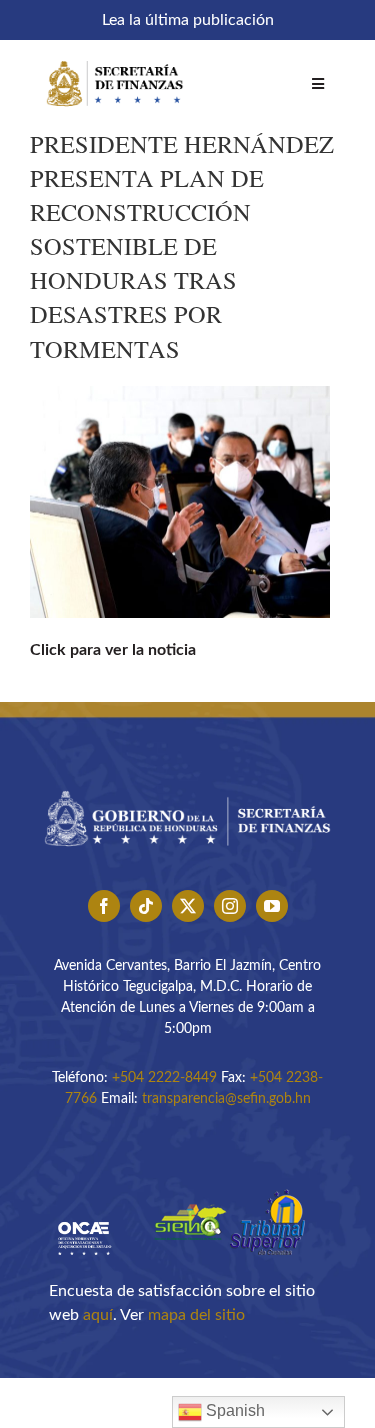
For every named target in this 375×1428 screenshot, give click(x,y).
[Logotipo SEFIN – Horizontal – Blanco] (115, 58)
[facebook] (104, 906)
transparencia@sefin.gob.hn (226, 1099)
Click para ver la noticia (113, 650)
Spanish (233, 1410)
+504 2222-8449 (164, 1078)
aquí (98, 1315)
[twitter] (188, 906)
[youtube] (272, 906)
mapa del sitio (196, 1315)
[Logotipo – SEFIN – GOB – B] (187, 785)
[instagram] (230, 906)
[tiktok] (146, 906)
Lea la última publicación (188, 20)
